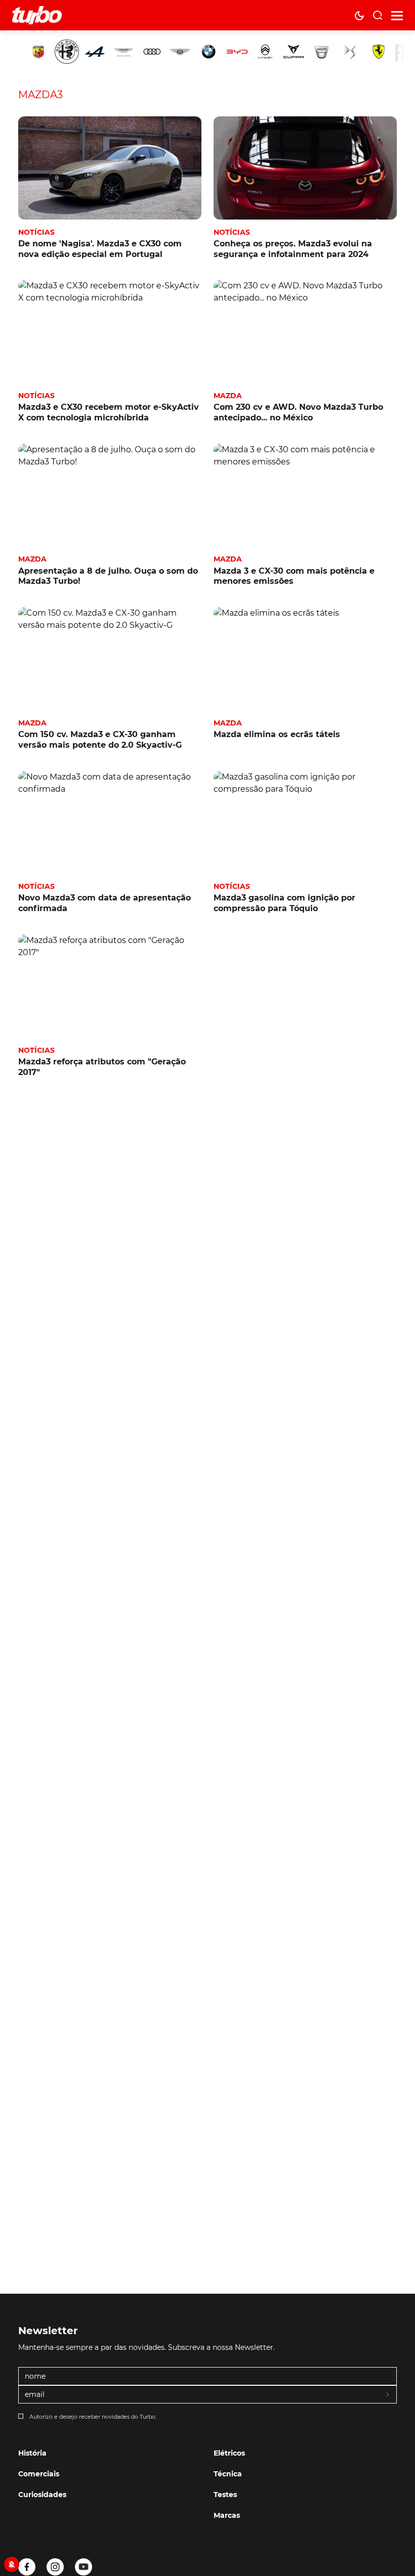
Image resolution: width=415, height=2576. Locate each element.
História (32, 2453)
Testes (225, 2495)
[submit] (388, 2395)
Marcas (227, 2515)
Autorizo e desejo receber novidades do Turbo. (93, 2417)
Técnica (228, 2474)
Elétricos (229, 2453)
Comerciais (39, 2474)
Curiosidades (42, 2495)
